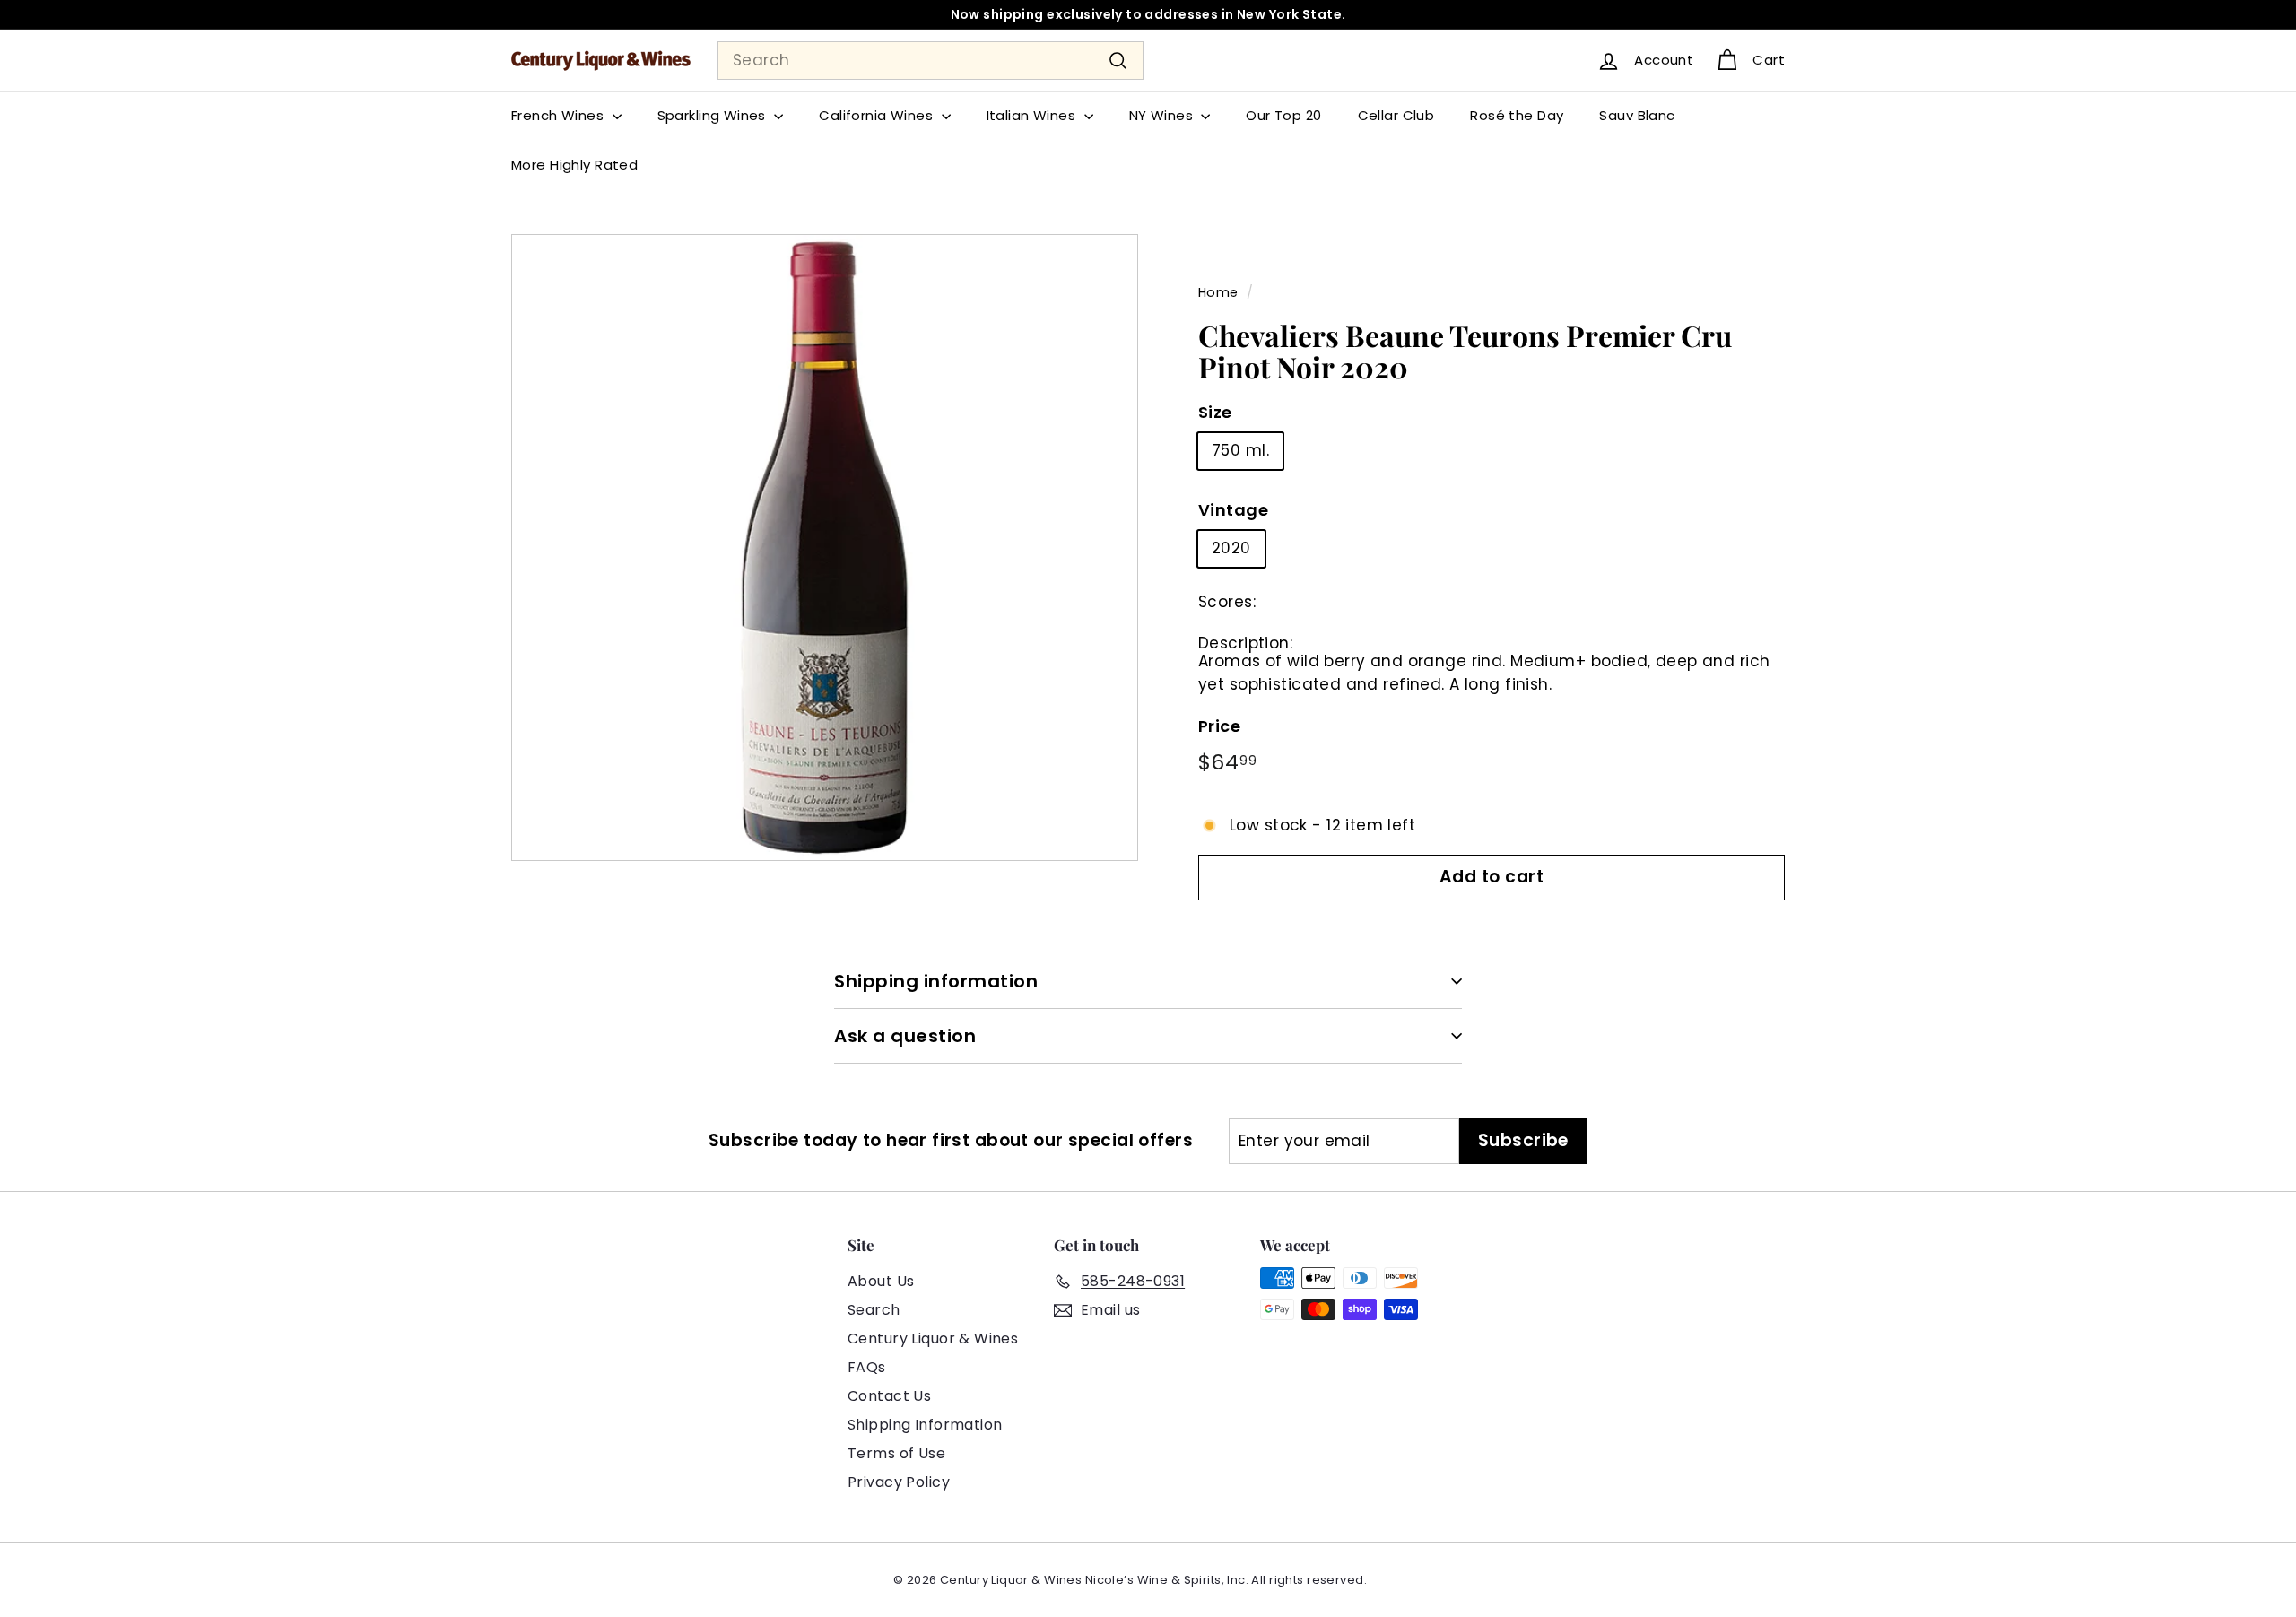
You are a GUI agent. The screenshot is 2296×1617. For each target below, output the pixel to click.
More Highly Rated (574, 165)
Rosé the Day (1517, 115)
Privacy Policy (899, 1482)
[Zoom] (825, 548)
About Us (881, 1281)
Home (1218, 292)
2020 (1231, 548)
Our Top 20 (1283, 115)
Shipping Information (925, 1425)
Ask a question (905, 1036)
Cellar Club (1396, 115)
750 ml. (1240, 450)
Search (874, 1310)
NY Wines (1163, 115)
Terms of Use (896, 1453)
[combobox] (931, 61)
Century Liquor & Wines (933, 1339)
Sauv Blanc (1637, 115)
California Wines (878, 115)
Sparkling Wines (714, 115)
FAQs (867, 1367)
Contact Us (889, 1396)
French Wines (560, 115)
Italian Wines (1033, 115)
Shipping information (936, 981)
